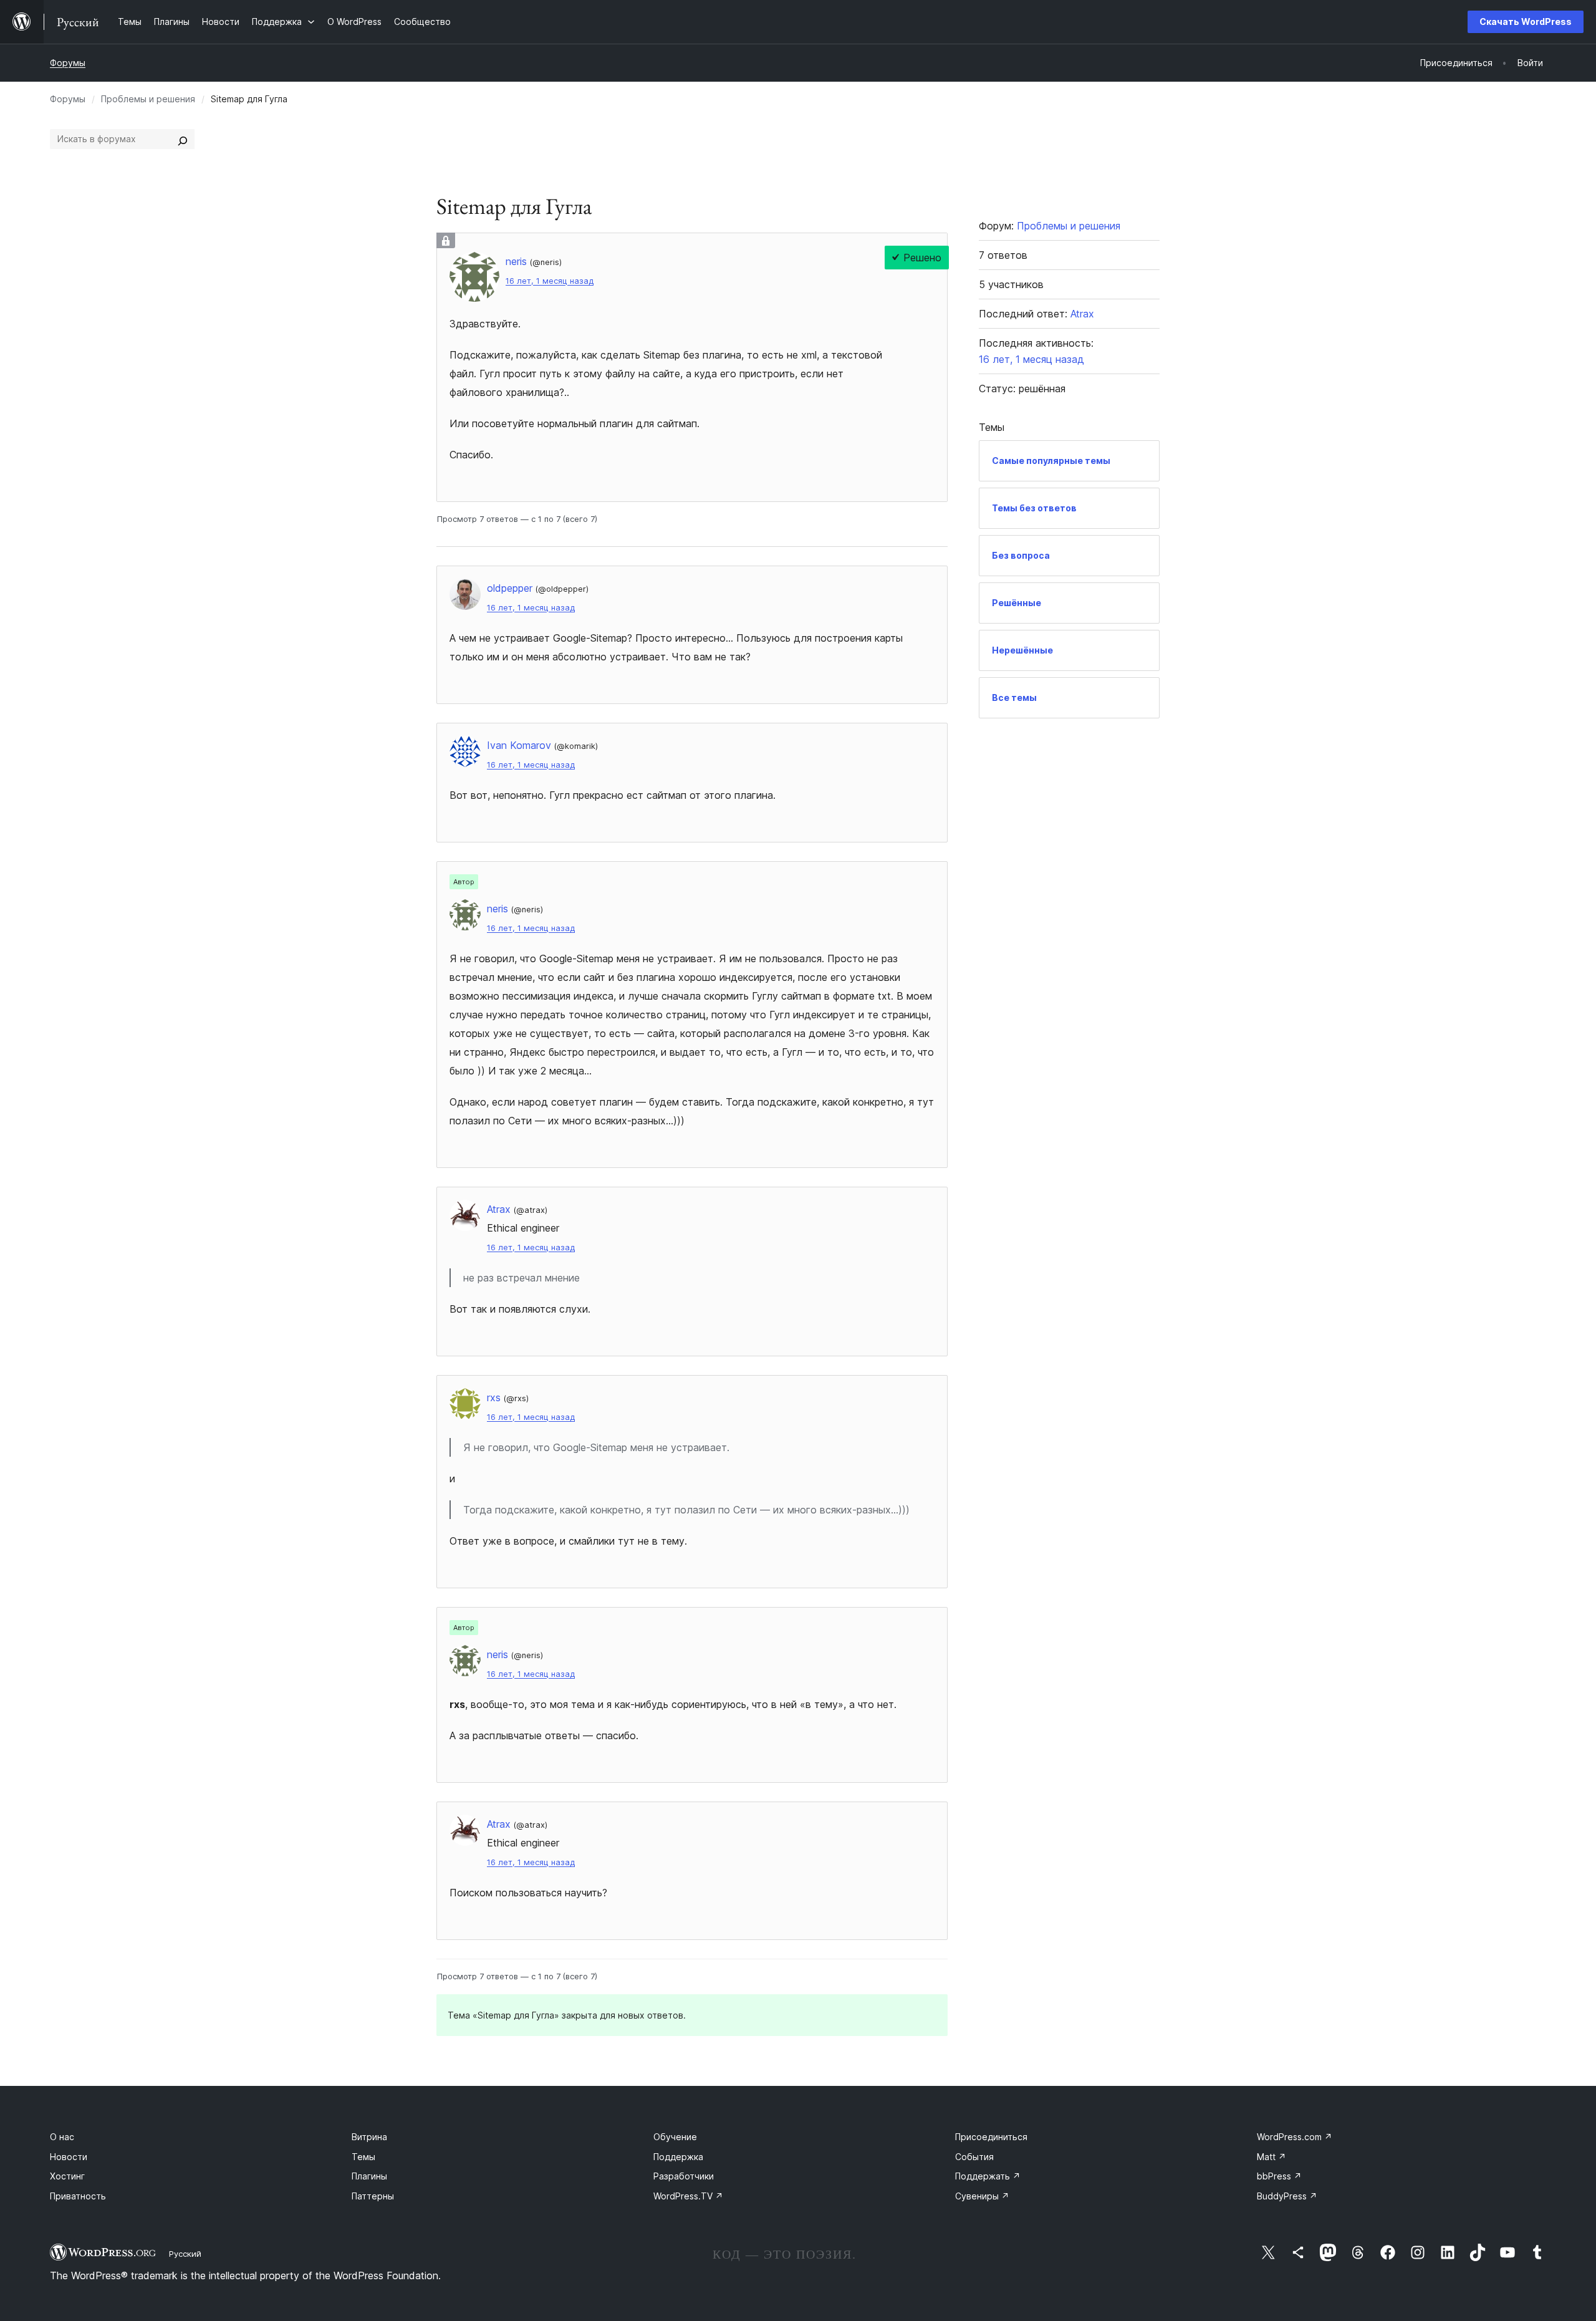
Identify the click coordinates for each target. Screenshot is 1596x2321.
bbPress (1279, 2176)
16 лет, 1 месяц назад (550, 281)
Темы (363, 2157)
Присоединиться (991, 2137)
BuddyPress (1287, 2196)
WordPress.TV (688, 2196)
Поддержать (988, 2176)
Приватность (78, 2196)
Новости (69, 2157)
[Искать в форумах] (183, 139)
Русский (185, 2254)
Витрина (369, 2137)
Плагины (369, 2176)
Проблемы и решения (148, 99)
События (974, 2157)
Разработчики (684, 2176)
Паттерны (373, 2196)
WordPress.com (1295, 2137)
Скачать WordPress (1526, 22)
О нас (62, 2137)
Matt (1272, 2157)
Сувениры (982, 2196)
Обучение (675, 2137)
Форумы (68, 63)
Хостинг (67, 2176)
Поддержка (678, 2157)
